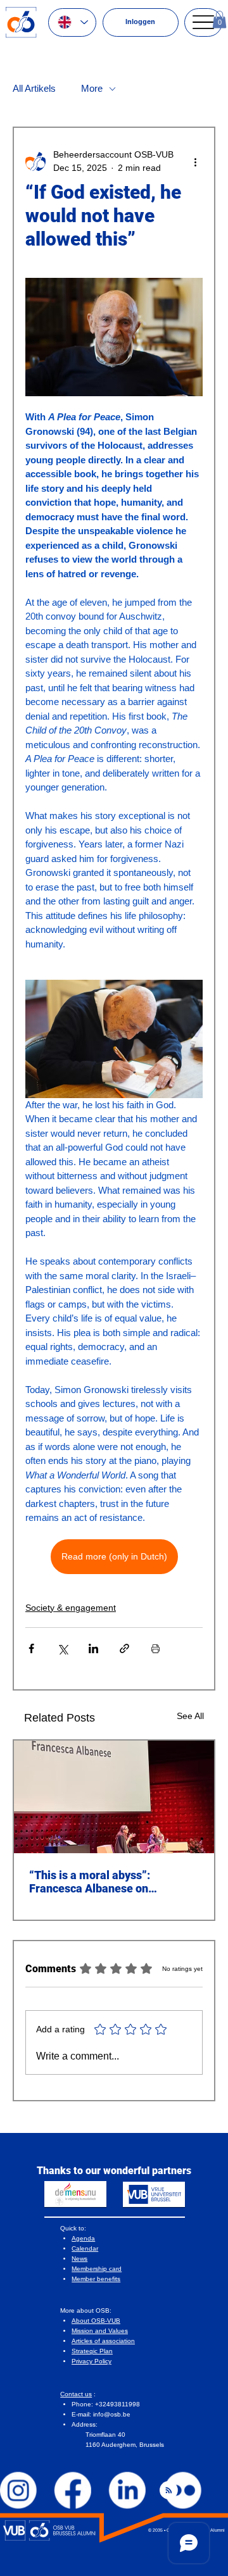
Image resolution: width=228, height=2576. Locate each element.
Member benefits (96, 2279)
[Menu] (203, 22)
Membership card (97, 2269)
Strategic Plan (92, 2351)
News (79, 2259)
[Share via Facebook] (31, 1648)
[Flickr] (182, 2491)
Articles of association (103, 2341)
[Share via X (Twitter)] (62, 1648)
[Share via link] (124, 1648)
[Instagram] (18, 2491)
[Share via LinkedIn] (93, 1648)
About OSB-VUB (96, 2321)
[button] (219, 19)
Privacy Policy (92, 2361)
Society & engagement (71, 1608)
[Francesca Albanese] (114, 1797)
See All (190, 1716)
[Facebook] (73, 2491)
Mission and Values (100, 2331)
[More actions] (195, 161)
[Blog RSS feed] (169, 2491)
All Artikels (34, 88)
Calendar (85, 2248)
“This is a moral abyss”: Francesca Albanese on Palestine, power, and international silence (90, 1882)
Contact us (76, 2394)
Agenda (83, 2238)
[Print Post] (155, 1648)
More (92, 88)
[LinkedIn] (128, 2491)
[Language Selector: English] (72, 22)
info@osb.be (112, 2414)
